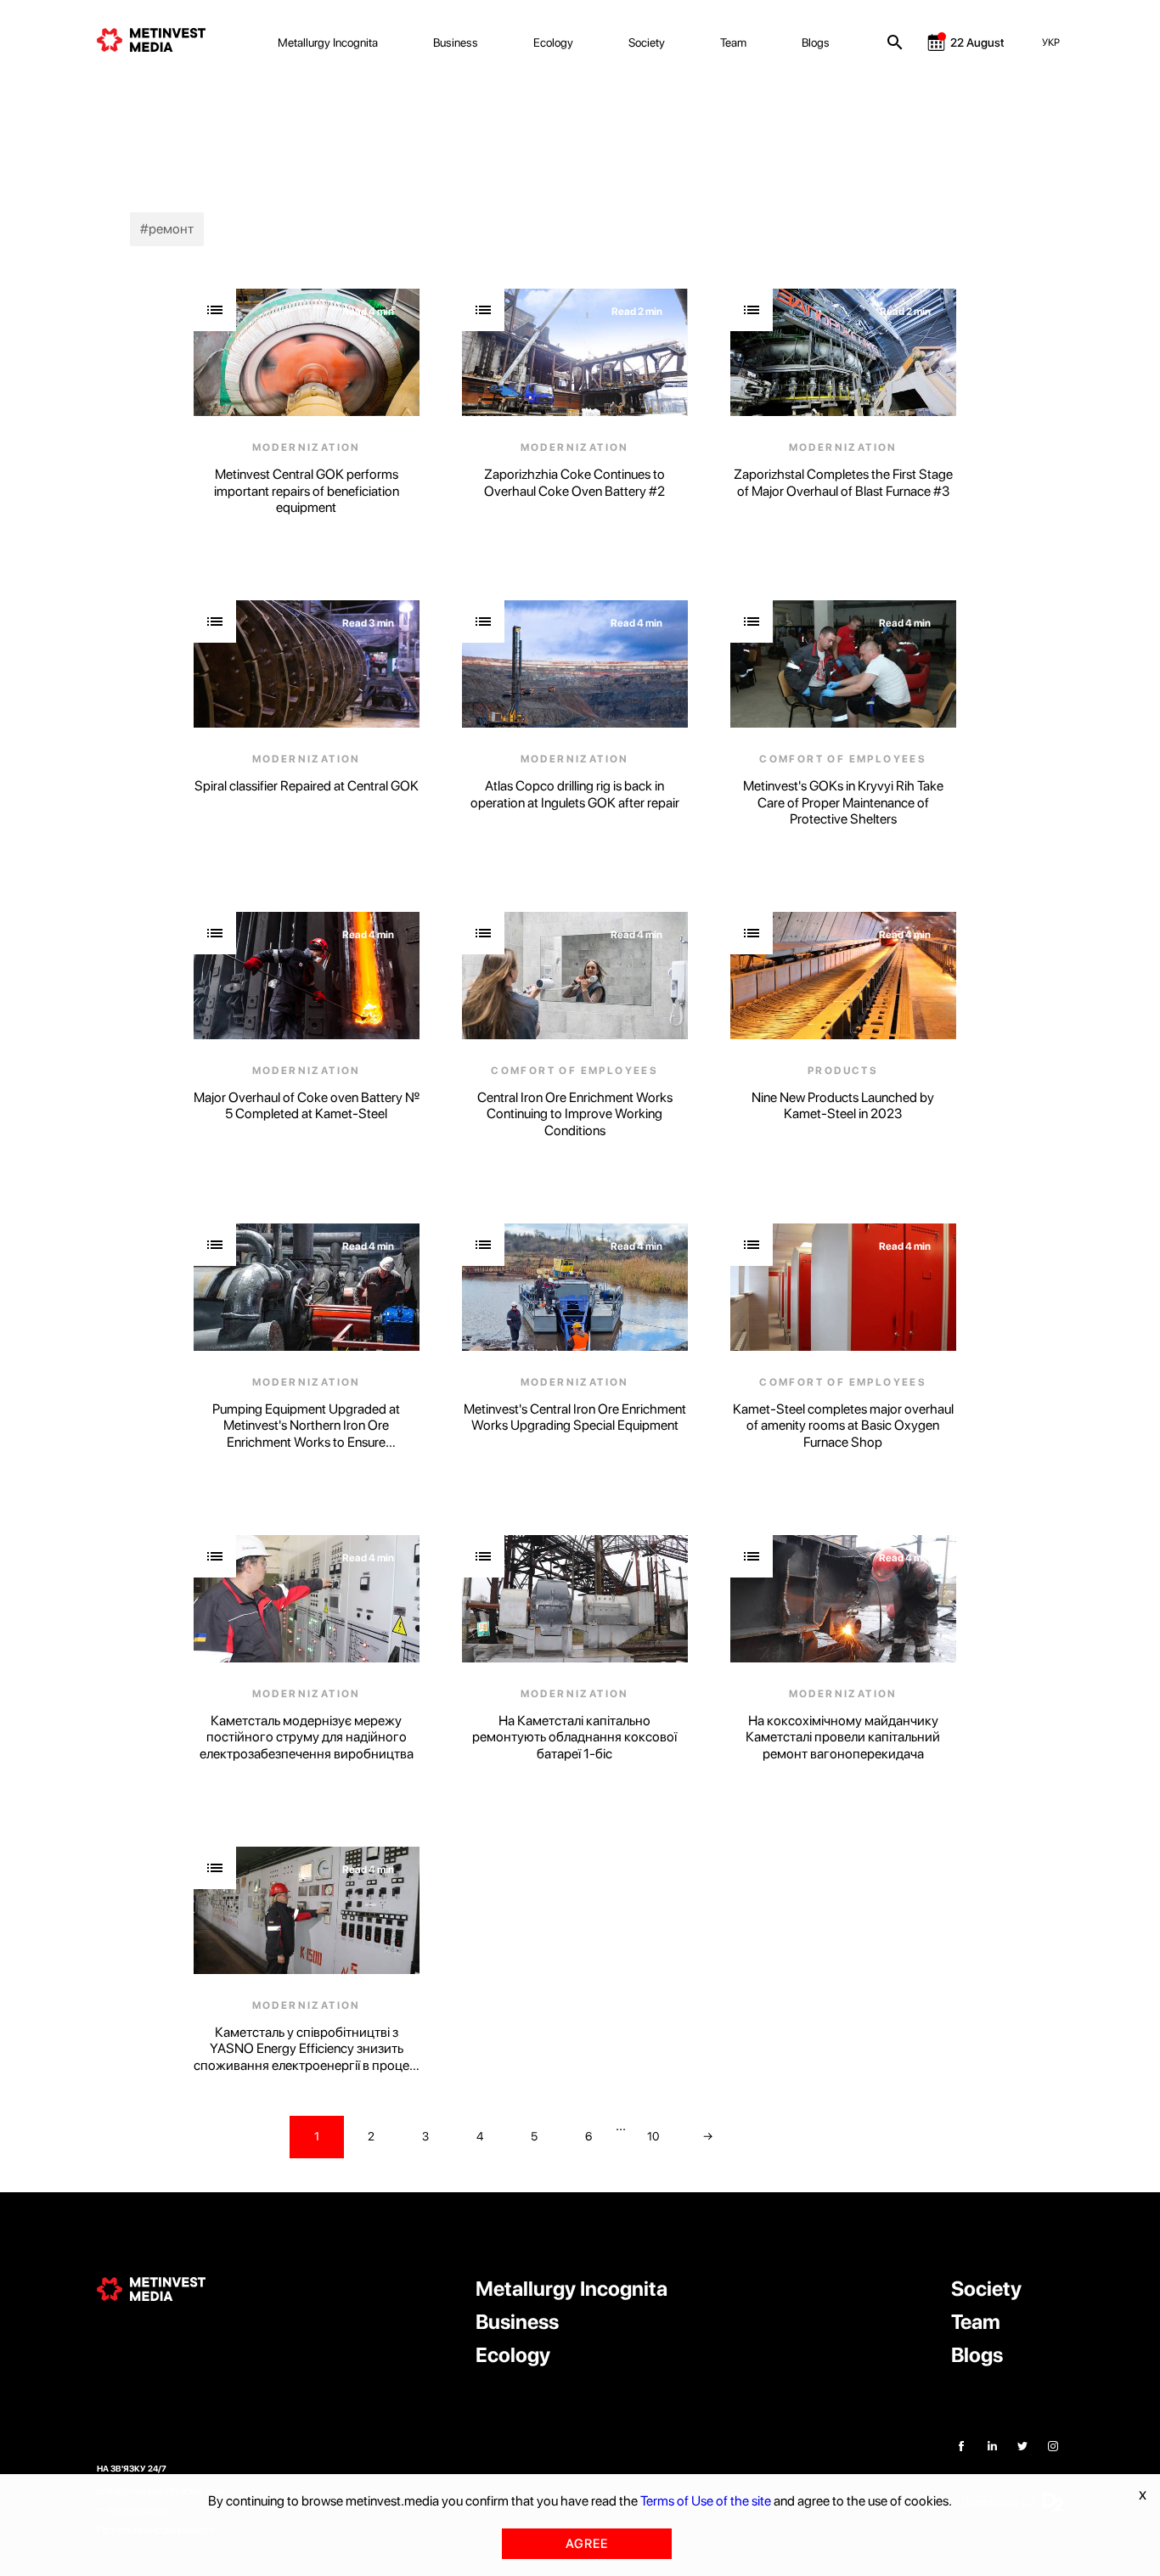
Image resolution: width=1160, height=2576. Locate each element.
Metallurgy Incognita (328, 42)
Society (647, 42)
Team (733, 42)
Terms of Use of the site (706, 2501)
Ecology (553, 42)
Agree (587, 2544)
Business (456, 42)
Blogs (816, 42)
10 (653, 2136)
